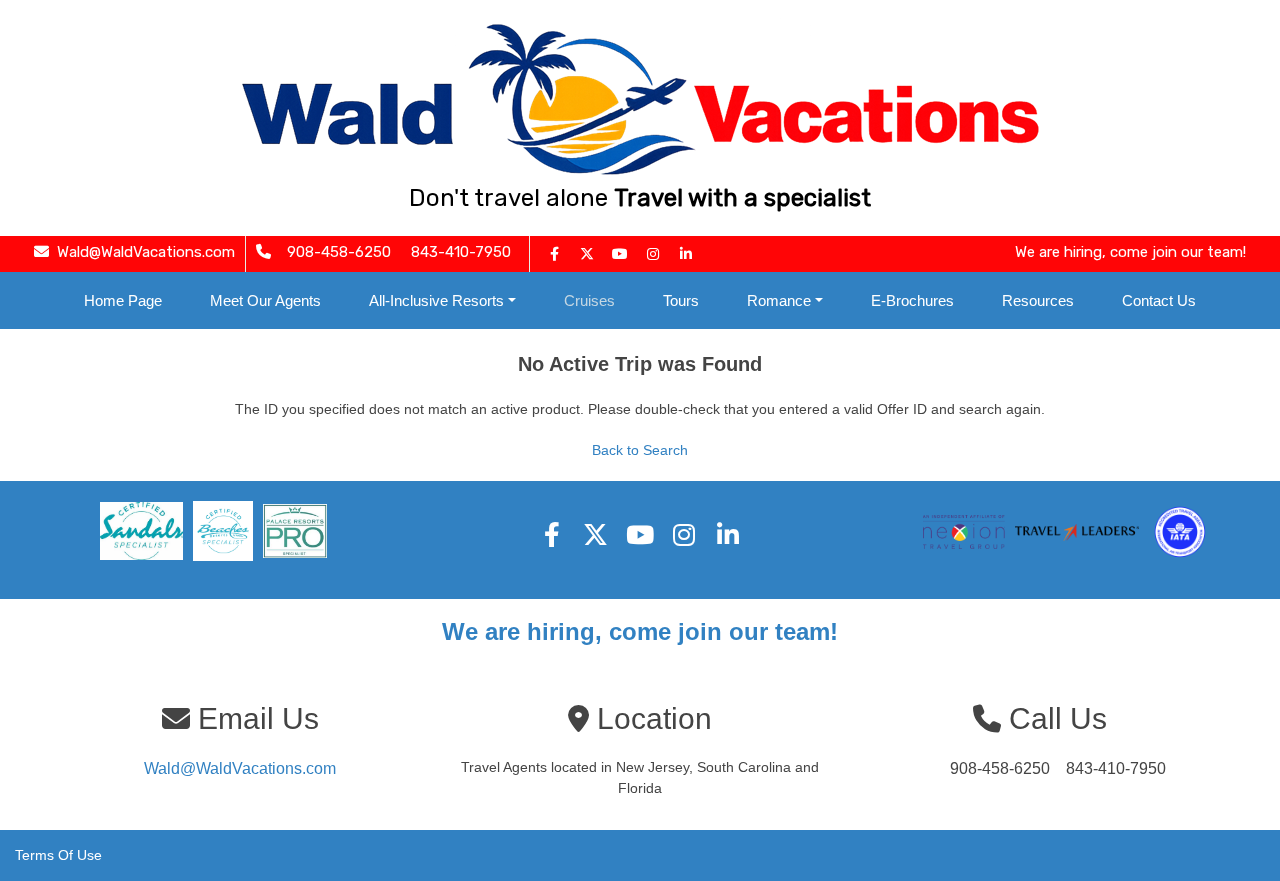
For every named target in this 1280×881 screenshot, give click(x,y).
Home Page (123, 300)
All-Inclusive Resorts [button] (436, 300)
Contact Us (1159, 300)
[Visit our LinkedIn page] (686, 254)
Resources (1038, 300)
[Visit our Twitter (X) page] (587, 254)
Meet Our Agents (265, 300)
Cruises (589, 300)
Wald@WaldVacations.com (240, 768)
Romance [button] (779, 300)
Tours (681, 300)
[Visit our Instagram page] (653, 254)
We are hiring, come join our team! (640, 631)
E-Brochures (912, 300)
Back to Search (640, 450)
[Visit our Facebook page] (554, 254)
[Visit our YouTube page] (620, 254)
